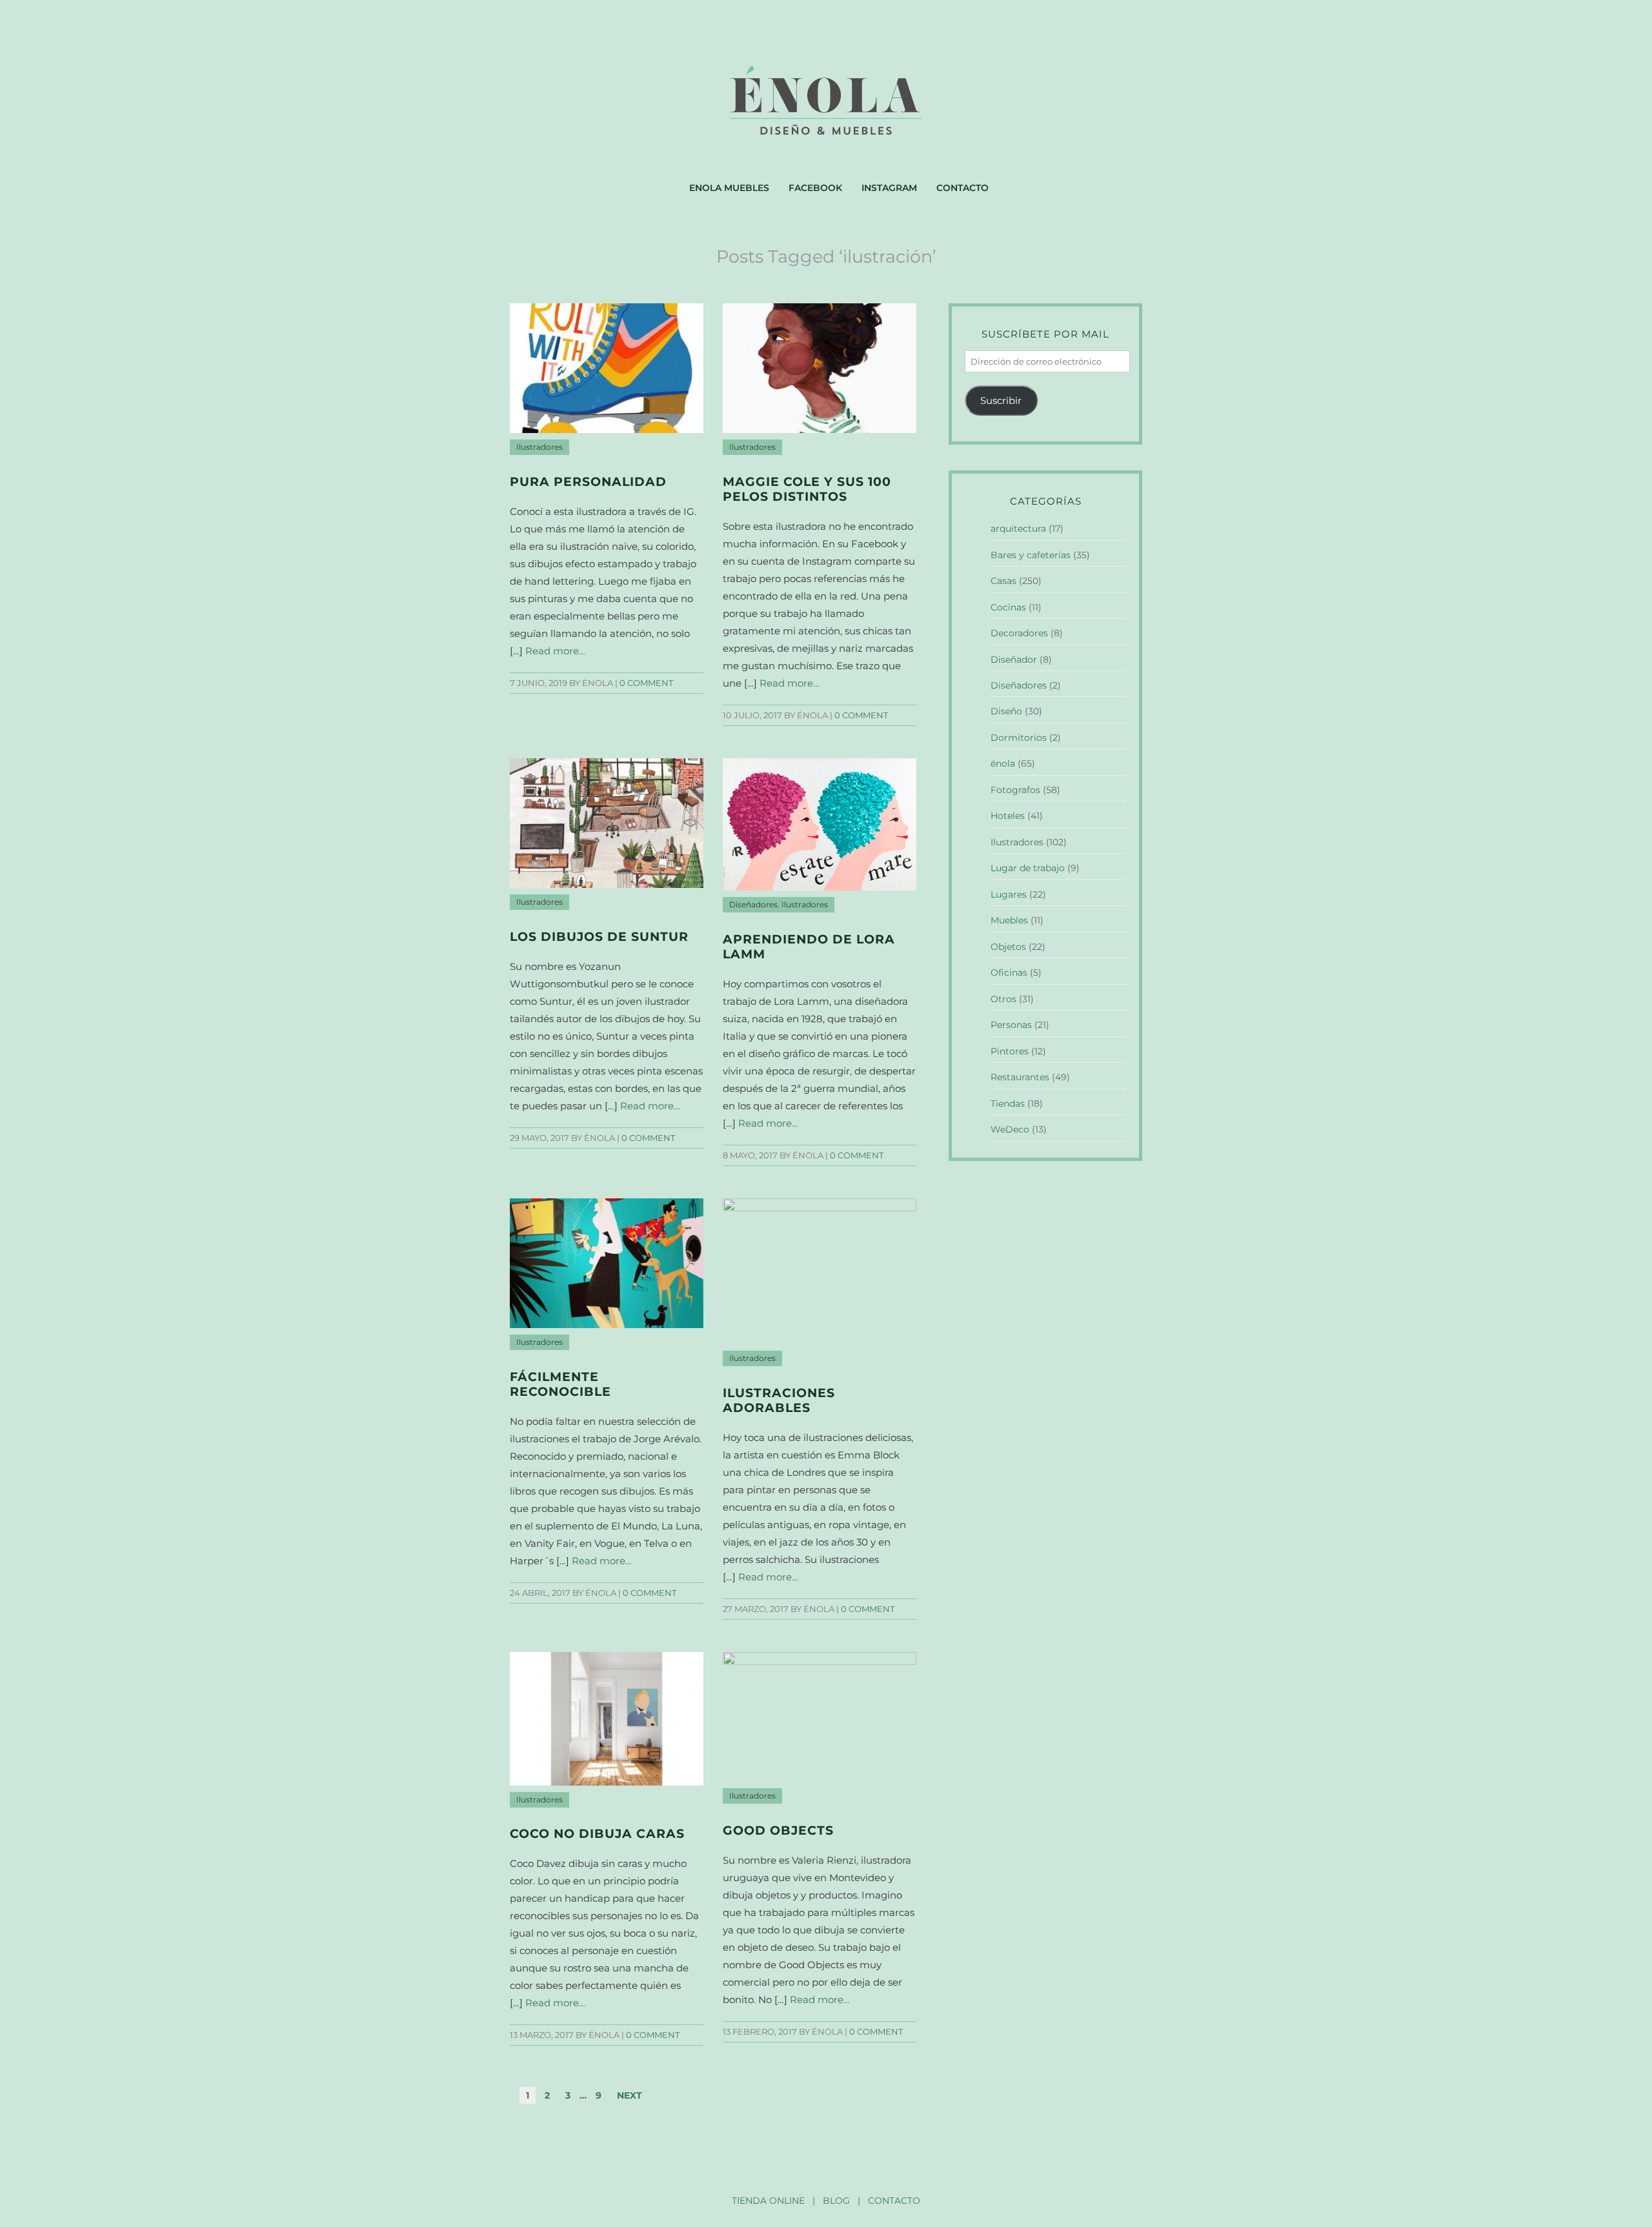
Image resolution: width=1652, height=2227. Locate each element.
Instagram (889, 188)
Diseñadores (753, 905)
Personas (1011, 1025)
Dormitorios (1019, 738)
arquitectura (1018, 529)
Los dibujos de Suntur (599, 937)
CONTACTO (894, 2201)
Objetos (1008, 947)
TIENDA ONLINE (768, 2201)
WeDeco (1010, 1129)
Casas (1003, 581)
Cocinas (1008, 607)
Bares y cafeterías (1031, 555)
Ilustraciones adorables (779, 1400)
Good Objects (778, 1830)
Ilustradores (539, 447)
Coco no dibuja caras (597, 1834)
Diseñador (1014, 660)
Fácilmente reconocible (560, 1384)
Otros (1003, 999)
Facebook (815, 188)
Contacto (962, 188)
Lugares (1009, 894)
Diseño (1006, 711)
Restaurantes (1020, 1077)
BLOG (836, 2201)
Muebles (1009, 920)
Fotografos (1015, 790)
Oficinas (1009, 972)
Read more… (555, 651)
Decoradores (1019, 633)
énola (1003, 763)
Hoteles (1008, 816)
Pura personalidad (588, 482)
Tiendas (1008, 1103)
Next (630, 2095)
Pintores (1010, 1051)
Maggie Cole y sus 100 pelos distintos (807, 489)
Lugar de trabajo (1028, 868)
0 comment (646, 683)
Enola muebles (729, 188)
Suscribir (1001, 400)
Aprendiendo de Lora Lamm (809, 947)
